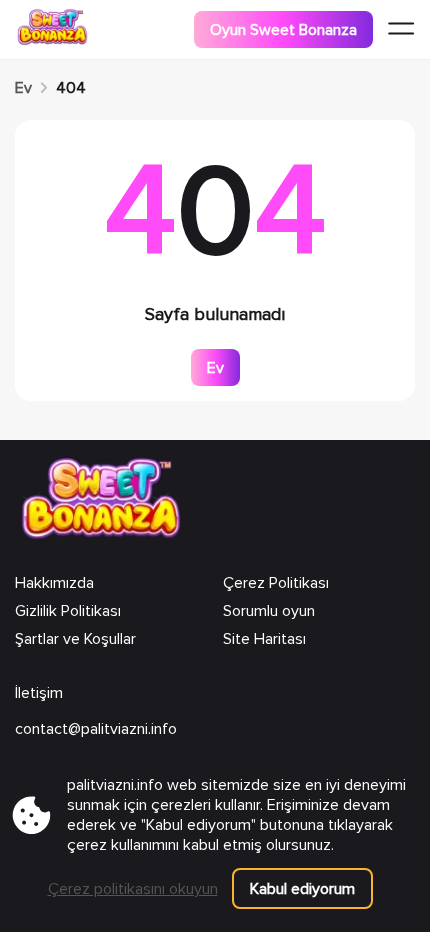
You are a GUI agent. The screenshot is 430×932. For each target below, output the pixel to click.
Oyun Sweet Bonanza (283, 30)
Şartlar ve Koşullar (75, 639)
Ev (23, 88)
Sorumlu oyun (269, 611)
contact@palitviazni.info (96, 729)
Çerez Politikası (276, 583)
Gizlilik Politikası (68, 611)
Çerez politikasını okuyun (133, 889)
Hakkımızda (54, 583)
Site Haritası (264, 639)
